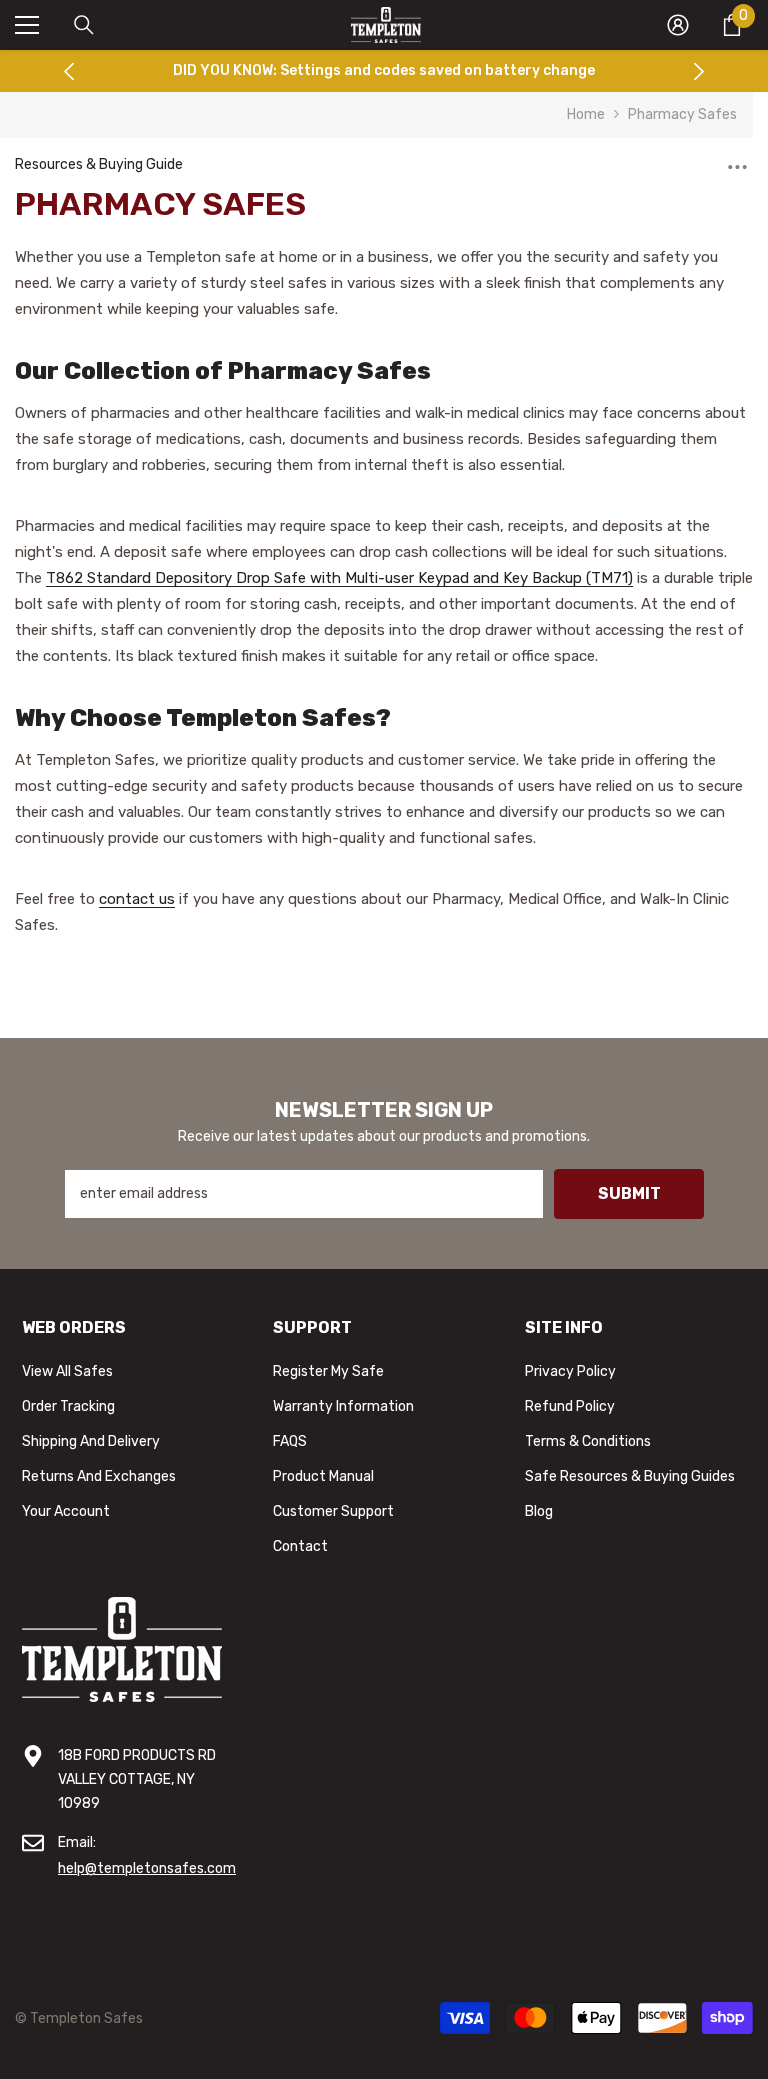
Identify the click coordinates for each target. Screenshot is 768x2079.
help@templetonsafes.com (147, 1868)
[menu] (27, 25)
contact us (137, 899)
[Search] (84, 25)
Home (586, 114)
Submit (629, 1193)
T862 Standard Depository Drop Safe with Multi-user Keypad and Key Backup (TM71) (339, 578)
